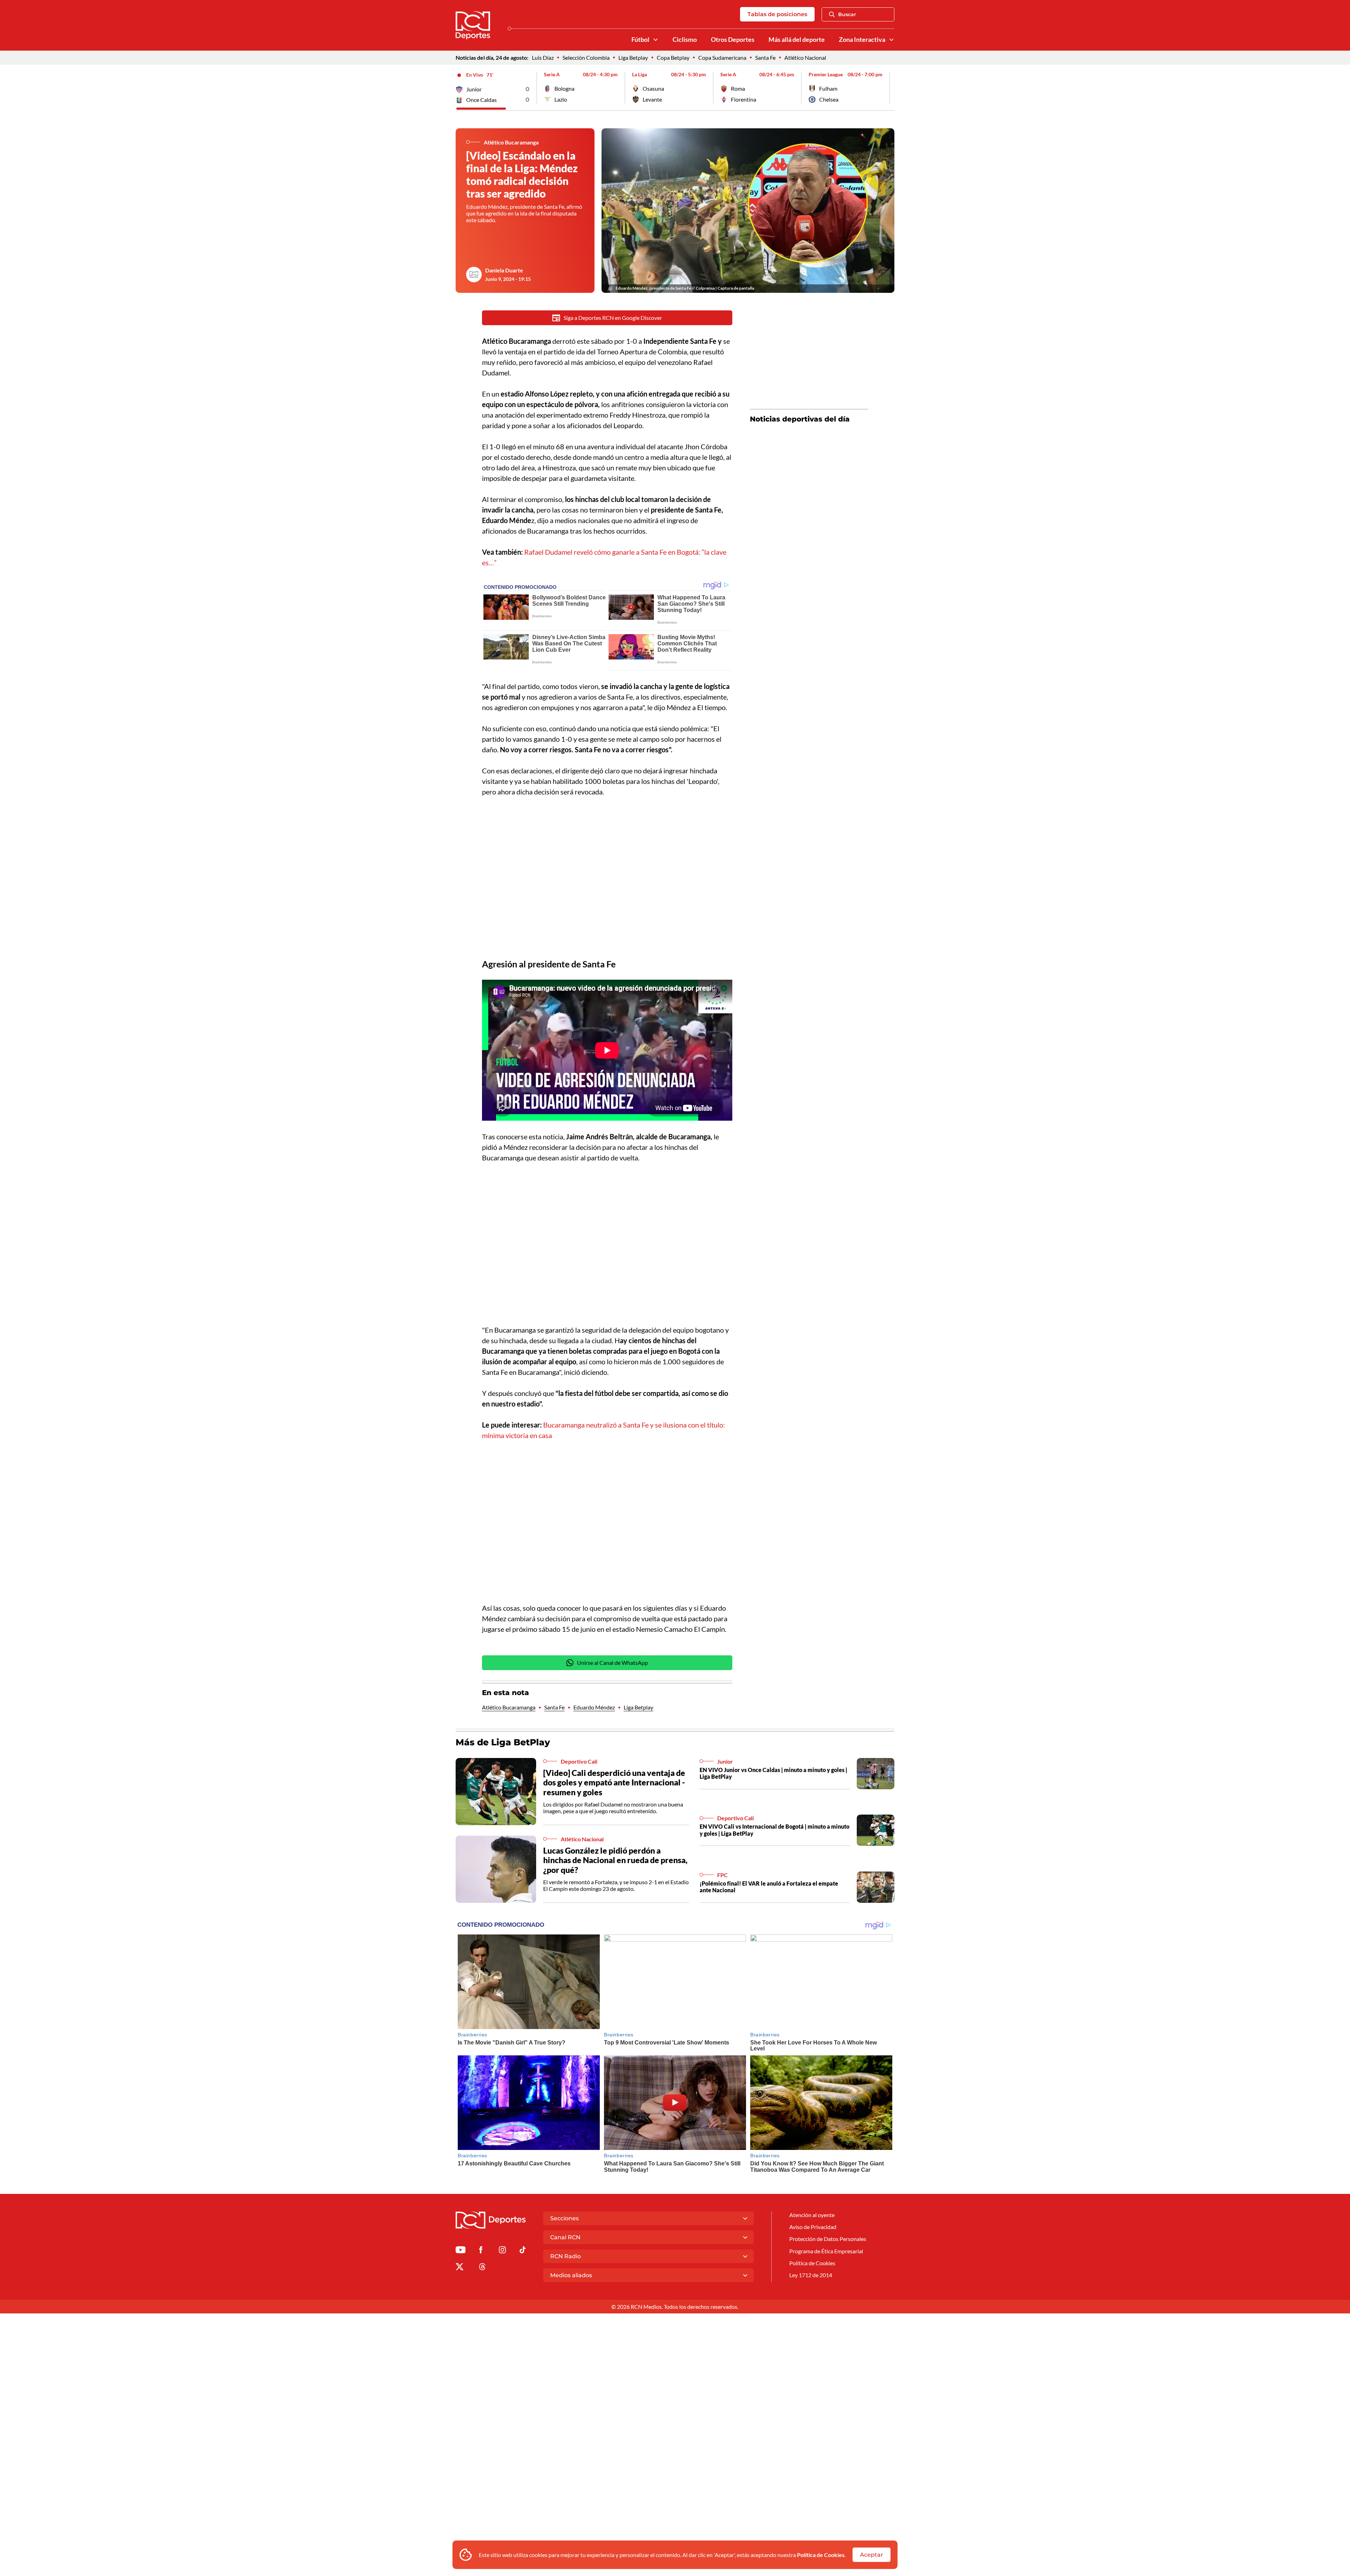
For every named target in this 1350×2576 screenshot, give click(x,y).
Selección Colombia (586, 57)
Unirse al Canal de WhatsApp (612, 1663)
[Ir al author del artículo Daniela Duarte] (474, 275)
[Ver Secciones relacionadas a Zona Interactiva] (892, 40)
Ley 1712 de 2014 (811, 2275)
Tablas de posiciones (777, 14)
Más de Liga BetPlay (503, 1742)
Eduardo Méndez (594, 1707)
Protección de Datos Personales (828, 2239)
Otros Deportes (733, 40)
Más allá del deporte (797, 40)
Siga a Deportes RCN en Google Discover (613, 318)
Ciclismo (685, 40)
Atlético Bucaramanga (509, 1707)
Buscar (847, 14)
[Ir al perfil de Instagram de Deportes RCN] (502, 2251)
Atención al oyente (812, 2215)
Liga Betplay (633, 57)
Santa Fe (765, 57)
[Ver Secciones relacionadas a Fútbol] (656, 40)
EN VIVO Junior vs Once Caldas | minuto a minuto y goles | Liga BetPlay (773, 1773)
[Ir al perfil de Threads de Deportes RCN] (482, 2268)
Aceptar (872, 2555)
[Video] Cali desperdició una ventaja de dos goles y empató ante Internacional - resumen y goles (614, 1782)
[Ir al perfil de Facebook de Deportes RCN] (481, 2251)
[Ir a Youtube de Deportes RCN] (461, 2251)
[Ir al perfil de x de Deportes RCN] (459, 2268)
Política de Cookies (821, 2555)
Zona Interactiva (862, 40)
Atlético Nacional (805, 57)
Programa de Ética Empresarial (826, 2251)
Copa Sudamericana (722, 57)
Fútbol (640, 40)
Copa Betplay (673, 57)
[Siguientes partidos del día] (889, 88)
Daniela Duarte (504, 270)
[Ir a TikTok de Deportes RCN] (523, 2251)
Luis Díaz (543, 57)
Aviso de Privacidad (813, 2227)
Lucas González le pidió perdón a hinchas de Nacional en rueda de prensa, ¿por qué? (615, 1860)
